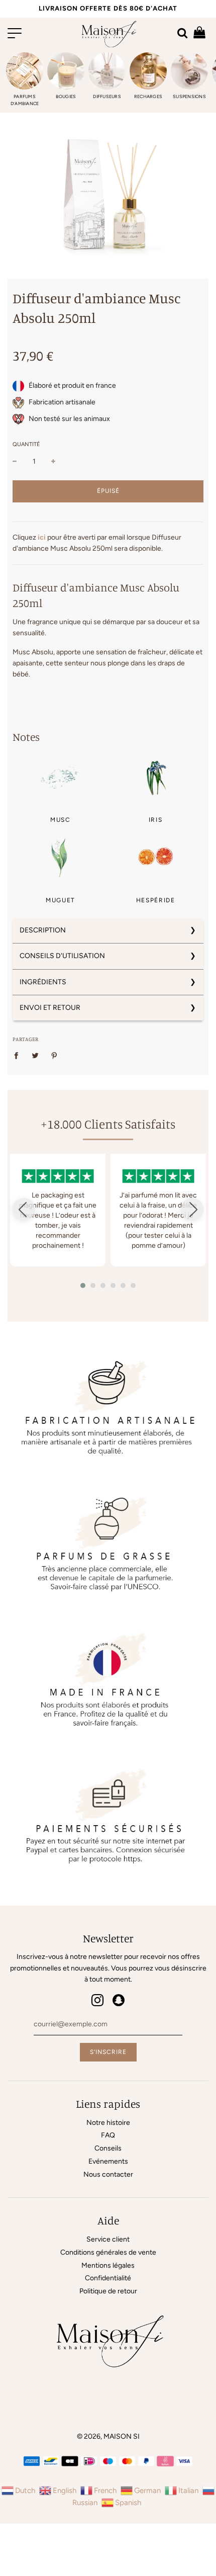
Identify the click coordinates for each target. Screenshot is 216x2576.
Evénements (108, 2161)
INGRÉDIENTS (43, 982)
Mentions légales (108, 2265)
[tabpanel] (58, 1210)
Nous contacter (108, 2174)
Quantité (26, 444)
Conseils (108, 2148)
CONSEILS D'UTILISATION (62, 956)
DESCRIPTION (43, 930)
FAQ (108, 2135)
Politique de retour (108, 2291)
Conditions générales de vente (108, 2252)
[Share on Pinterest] (55, 1055)
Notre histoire (108, 2123)
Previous (24, 1209)
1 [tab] (85, 1288)
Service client (108, 2239)
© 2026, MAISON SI (108, 2436)
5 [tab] (126, 1288)
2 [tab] (95, 1288)
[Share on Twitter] (35, 1055)
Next (192, 1209)
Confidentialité (108, 2278)
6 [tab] (136, 1288)
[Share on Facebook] (19, 1055)
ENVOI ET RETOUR (50, 1008)
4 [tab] (116, 1288)
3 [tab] (105, 1288)
